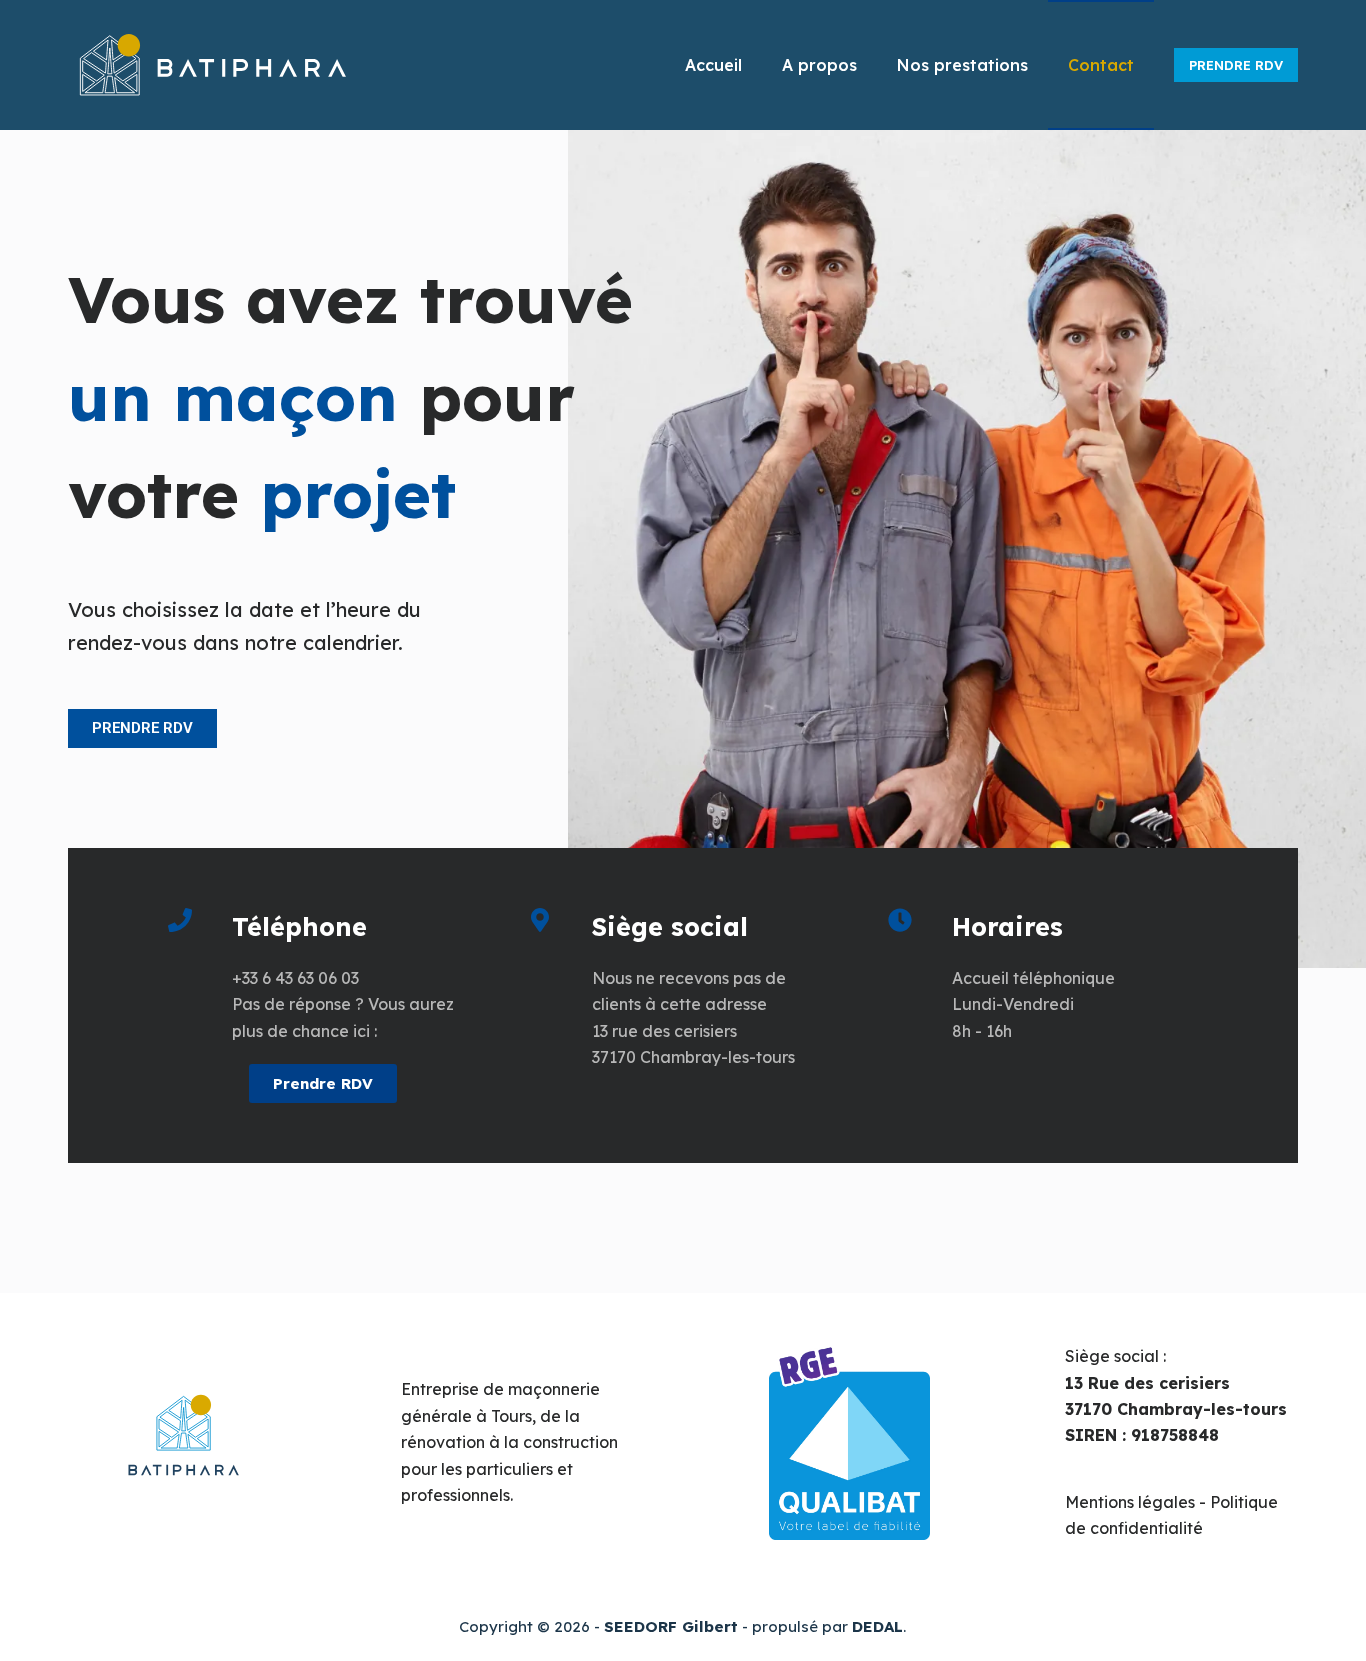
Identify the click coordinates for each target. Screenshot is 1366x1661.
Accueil (713, 65)
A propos (819, 65)
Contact (1101, 65)
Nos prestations (962, 65)
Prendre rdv (1236, 65)
